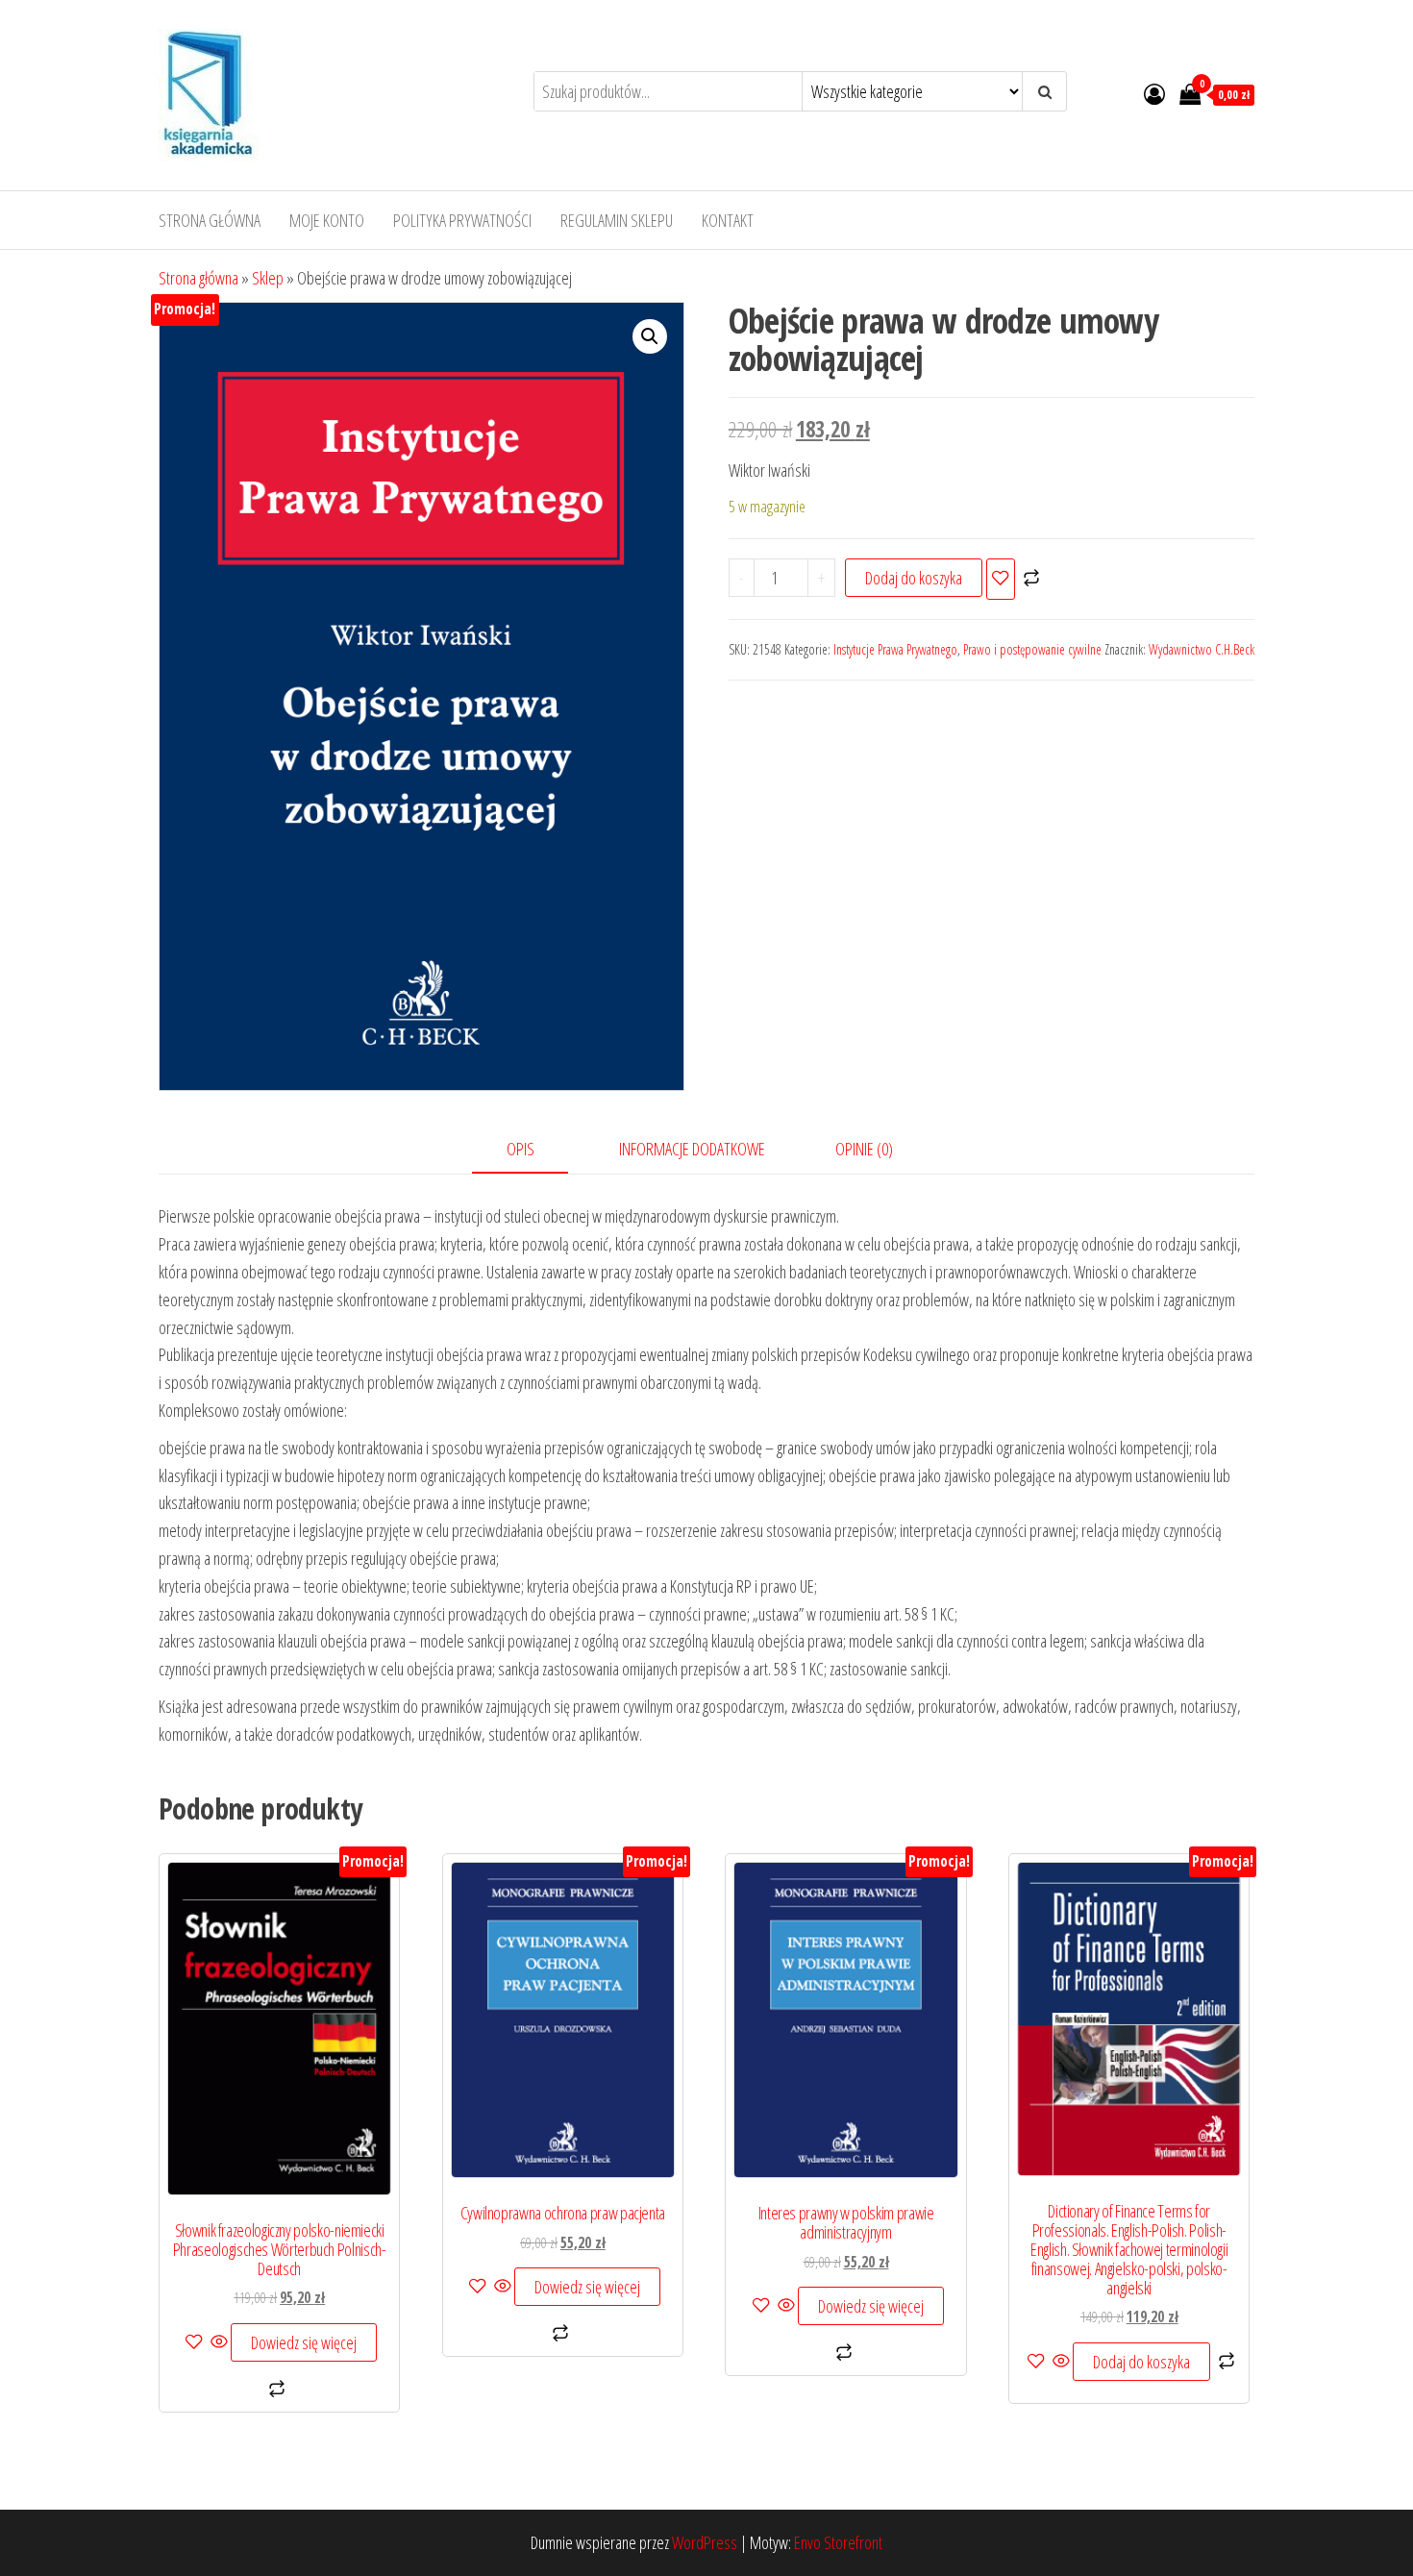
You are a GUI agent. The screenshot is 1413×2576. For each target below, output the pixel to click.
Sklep (268, 278)
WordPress (705, 2542)
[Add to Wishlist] (1001, 579)
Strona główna (210, 220)
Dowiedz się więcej (304, 2342)
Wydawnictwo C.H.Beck (1202, 649)
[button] (650, 336)
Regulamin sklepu (617, 220)
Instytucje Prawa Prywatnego (895, 649)
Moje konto (327, 220)
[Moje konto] (1154, 93)
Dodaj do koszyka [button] (1141, 2362)
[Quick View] (219, 2342)
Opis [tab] (521, 1149)
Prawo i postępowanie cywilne (1032, 649)
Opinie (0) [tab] (864, 1149)
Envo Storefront (838, 2542)
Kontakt (728, 220)
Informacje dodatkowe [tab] (692, 1149)
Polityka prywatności (462, 220)
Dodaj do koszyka (914, 578)
